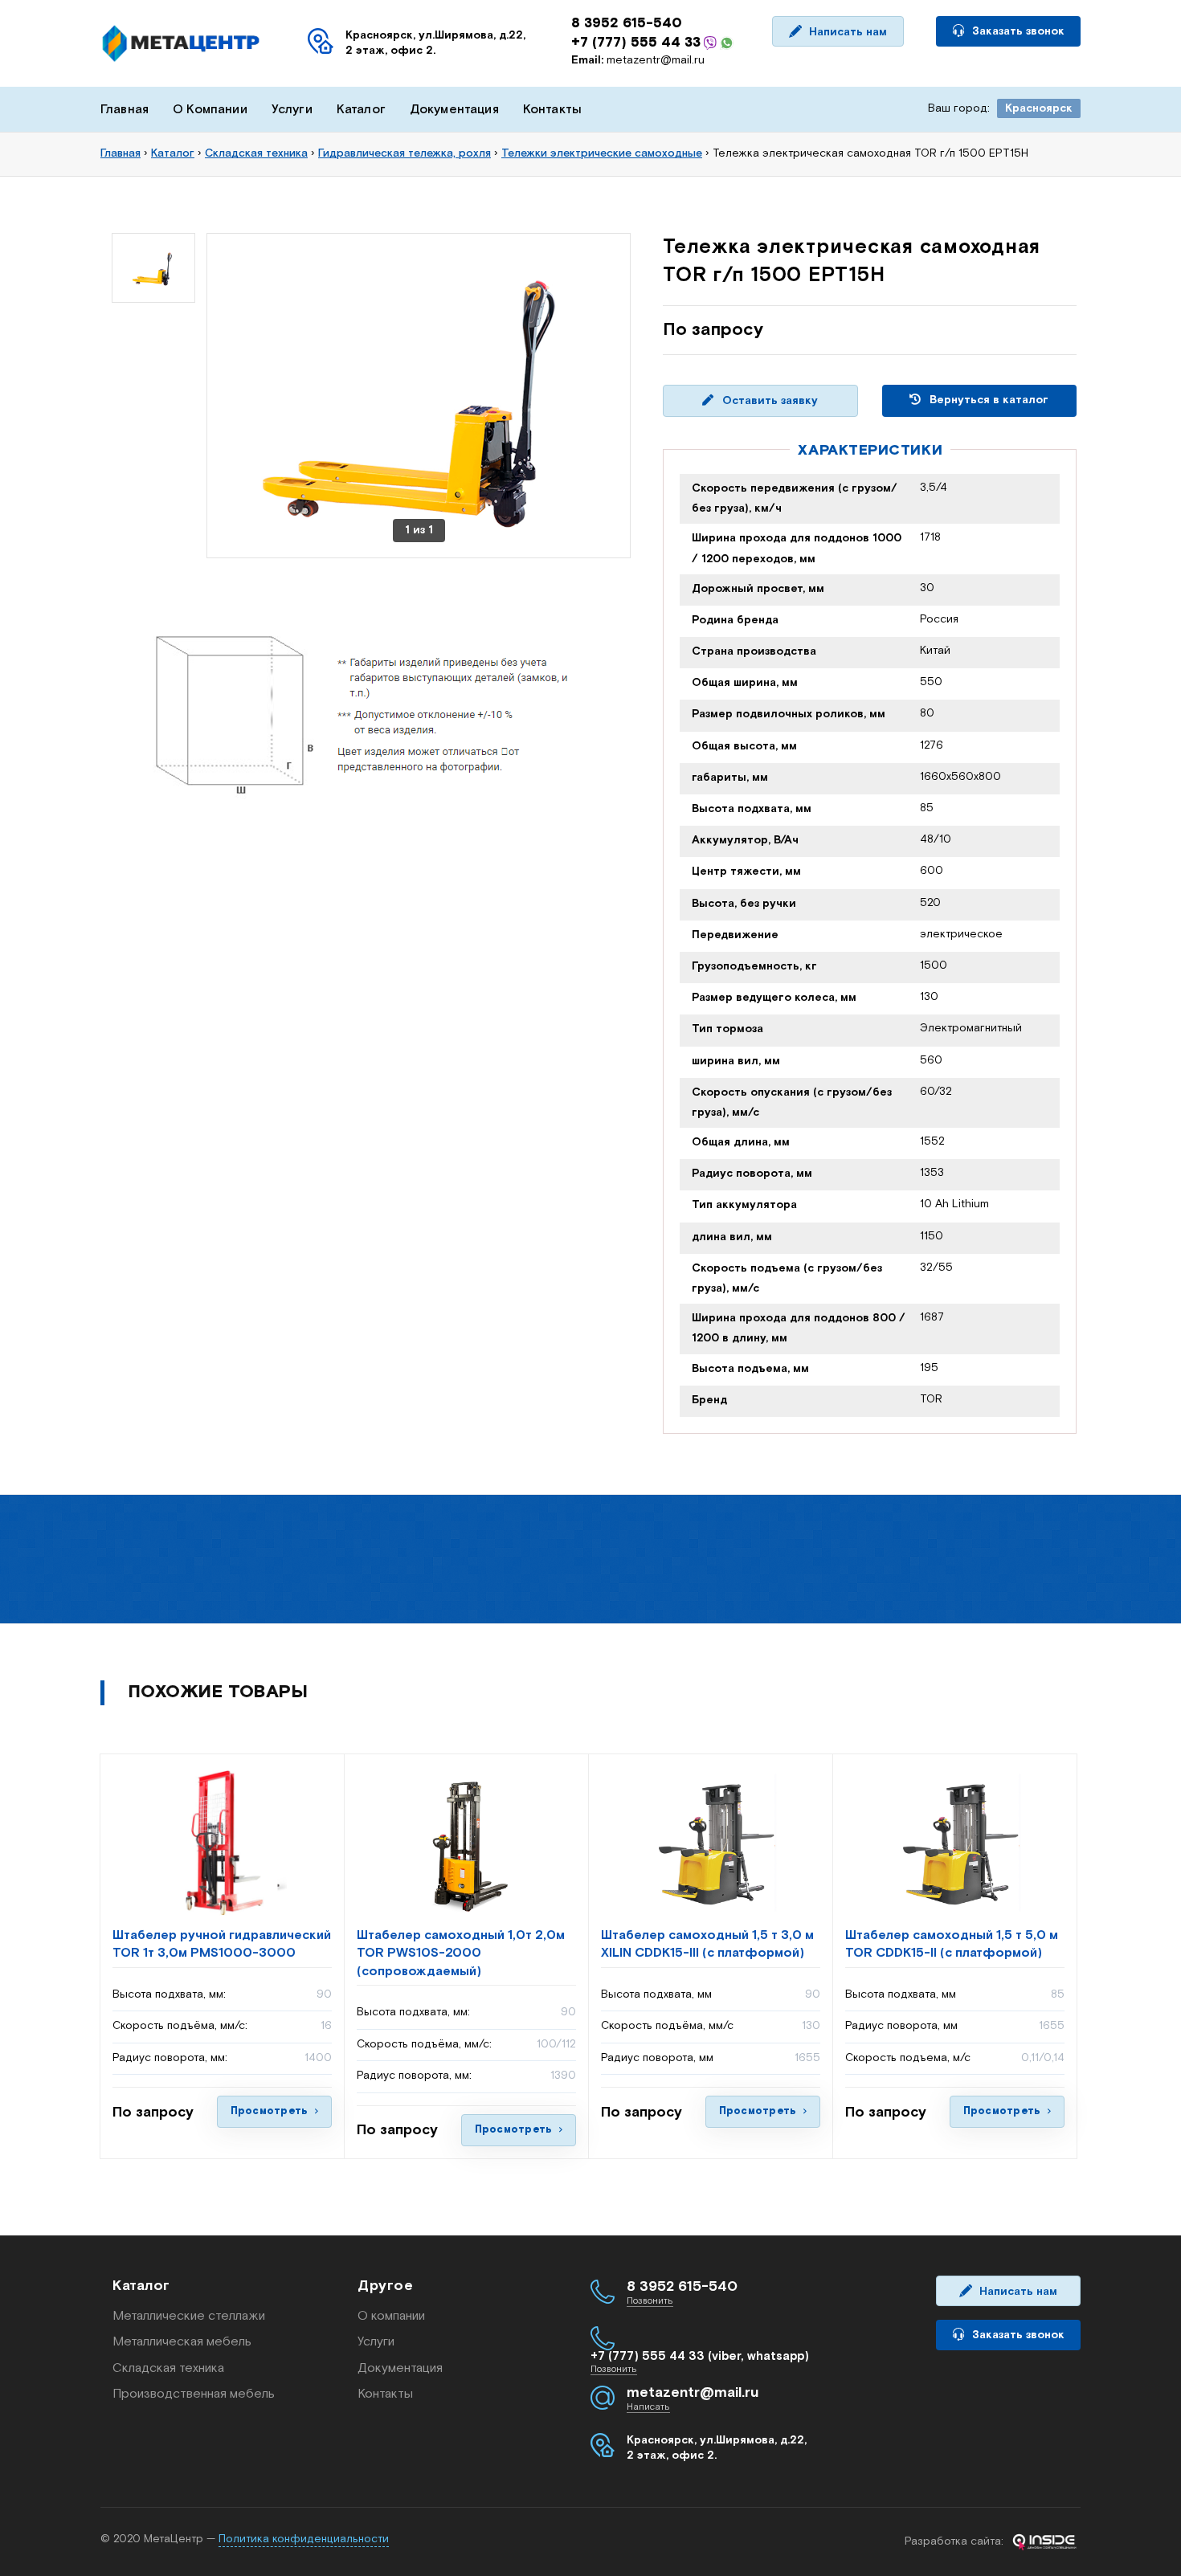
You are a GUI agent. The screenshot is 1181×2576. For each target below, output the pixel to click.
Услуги (292, 110)
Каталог (361, 110)
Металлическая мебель (182, 2342)
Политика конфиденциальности (304, 2539)
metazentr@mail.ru (638, 60)
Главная (125, 110)
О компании (391, 2316)
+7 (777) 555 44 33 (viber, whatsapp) (700, 2356)
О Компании (210, 110)
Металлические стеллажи (189, 2316)
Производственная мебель (194, 2394)
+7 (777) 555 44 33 (636, 43)
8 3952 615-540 (627, 23)
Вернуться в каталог (987, 400)
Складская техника (168, 2368)
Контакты (552, 110)
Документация (454, 110)
